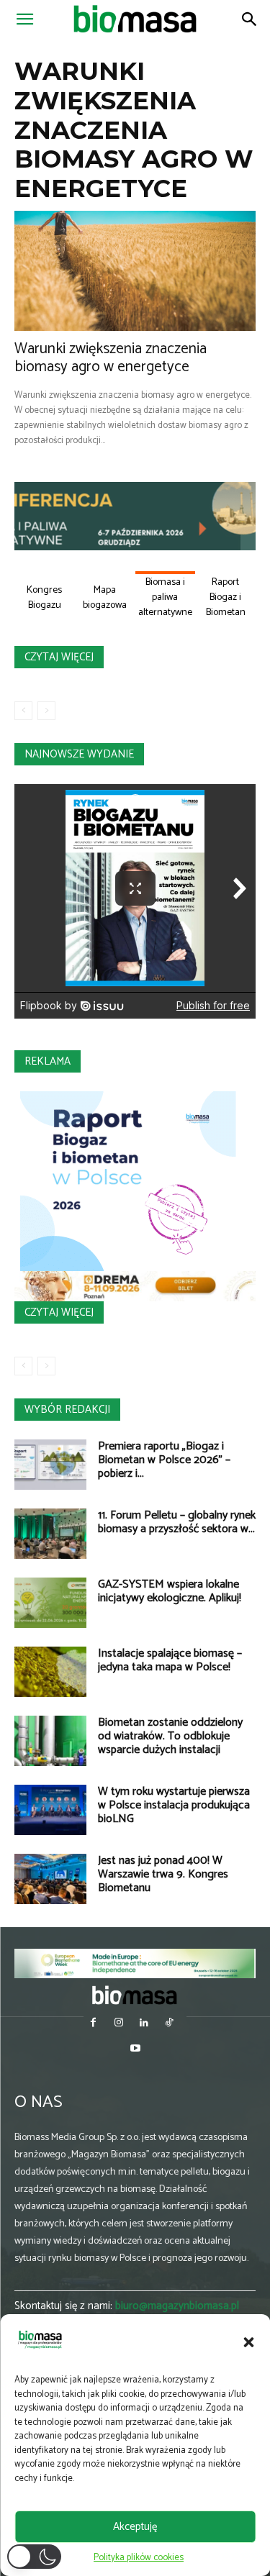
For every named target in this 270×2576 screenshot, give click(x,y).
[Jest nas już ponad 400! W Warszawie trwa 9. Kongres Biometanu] (50, 1879)
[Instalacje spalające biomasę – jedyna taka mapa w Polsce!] (50, 1672)
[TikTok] (170, 2024)
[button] (248, 2342)
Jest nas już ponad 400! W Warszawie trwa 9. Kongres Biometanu (163, 1874)
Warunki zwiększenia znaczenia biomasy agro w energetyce (111, 358)
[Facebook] (93, 2024)
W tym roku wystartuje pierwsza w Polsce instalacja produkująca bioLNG (174, 1805)
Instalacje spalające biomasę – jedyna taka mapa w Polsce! (170, 1660)
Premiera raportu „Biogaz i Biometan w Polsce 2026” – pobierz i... (164, 1460)
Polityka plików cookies (139, 2558)
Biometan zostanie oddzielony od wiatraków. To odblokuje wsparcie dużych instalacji (170, 1736)
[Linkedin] (144, 2024)
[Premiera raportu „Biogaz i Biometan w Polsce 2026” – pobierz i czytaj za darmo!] (50, 1465)
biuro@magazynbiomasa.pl (177, 2306)
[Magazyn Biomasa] (135, 1995)
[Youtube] (135, 2050)
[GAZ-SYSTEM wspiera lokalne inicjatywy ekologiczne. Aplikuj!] (50, 1603)
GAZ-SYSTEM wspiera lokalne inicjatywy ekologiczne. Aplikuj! (170, 1591)
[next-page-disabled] (46, 711)
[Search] (250, 19)
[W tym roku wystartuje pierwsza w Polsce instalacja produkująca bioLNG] (50, 1810)
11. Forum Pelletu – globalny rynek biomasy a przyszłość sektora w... (177, 1522)
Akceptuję (135, 2527)
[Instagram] (118, 2024)
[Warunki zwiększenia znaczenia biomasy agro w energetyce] (135, 271)
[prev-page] (23, 711)
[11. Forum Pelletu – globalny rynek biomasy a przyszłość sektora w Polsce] (50, 1534)
